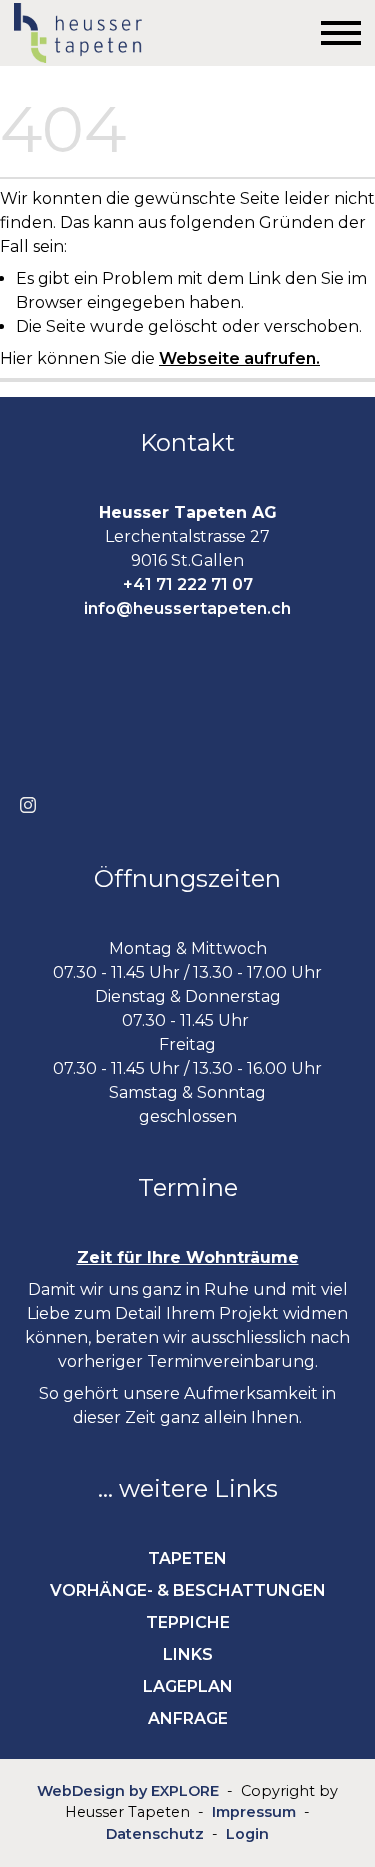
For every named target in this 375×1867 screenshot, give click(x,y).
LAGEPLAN (188, 1686)
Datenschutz (155, 1834)
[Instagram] (28, 804)
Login (247, 1834)
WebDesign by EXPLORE (128, 1791)
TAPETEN (187, 1558)
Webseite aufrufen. (239, 358)
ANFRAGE (188, 1718)
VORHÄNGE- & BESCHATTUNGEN (188, 1590)
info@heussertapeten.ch (187, 608)
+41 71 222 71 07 (188, 584)
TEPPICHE (188, 1622)
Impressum (254, 1812)
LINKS (188, 1654)
